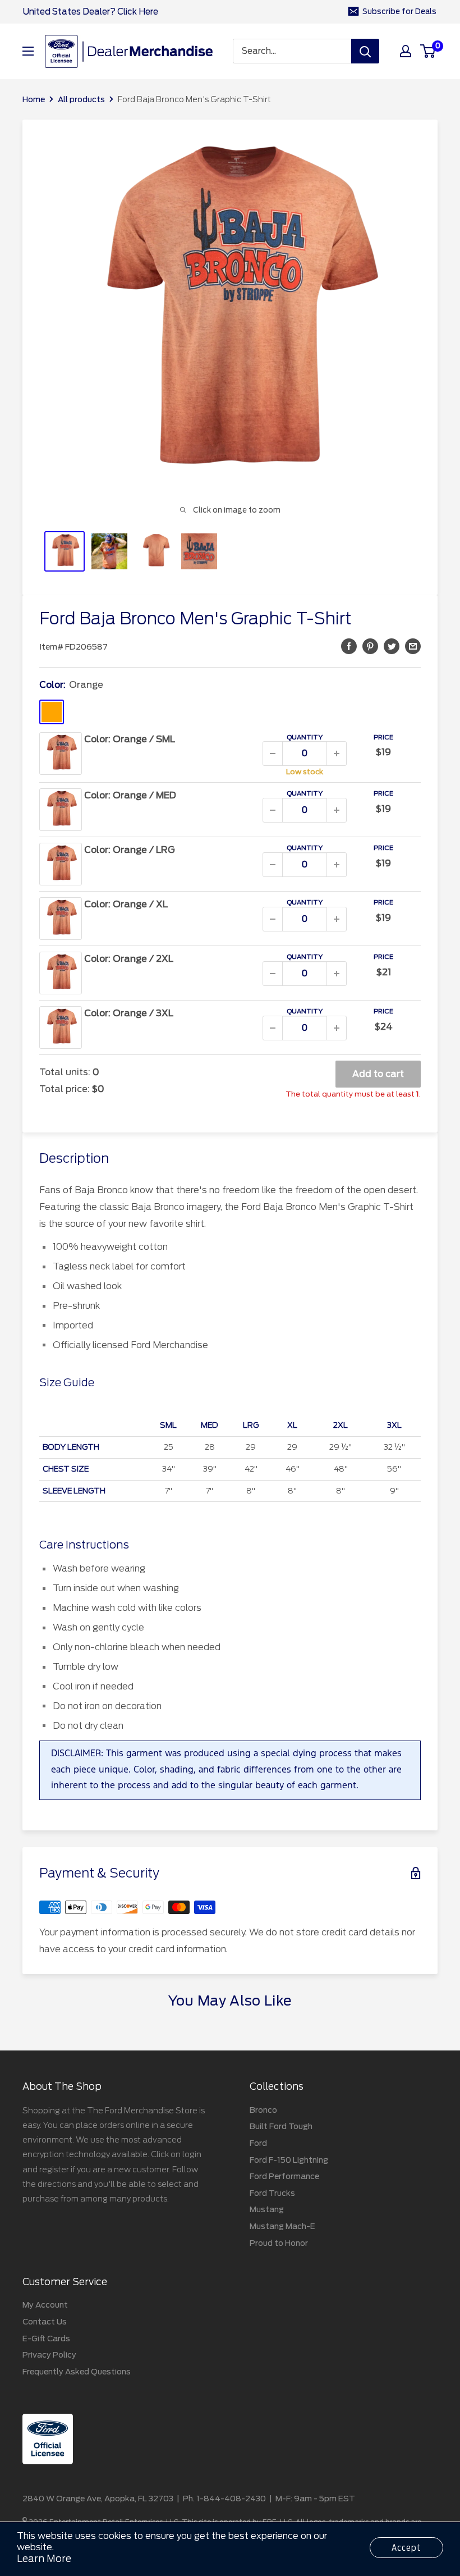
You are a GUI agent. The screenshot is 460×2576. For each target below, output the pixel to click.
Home (34, 99)
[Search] (365, 51)
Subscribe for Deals (399, 12)
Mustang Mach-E (282, 2226)
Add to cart (378, 1074)
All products (81, 99)
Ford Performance (284, 2176)
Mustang (267, 2209)
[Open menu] (28, 51)
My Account (45, 2305)
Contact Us (45, 2322)
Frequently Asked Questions (77, 2372)
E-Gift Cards (46, 2339)
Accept (406, 2548)
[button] (349, 646)
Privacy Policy (49, 2355)
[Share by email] (413, 646)
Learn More (44, 2559)
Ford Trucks (272, 2193)
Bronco (263, 2110)
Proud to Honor (279, 2243)
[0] (428, 51)
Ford (258, 2143)
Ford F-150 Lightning (289, 2160)
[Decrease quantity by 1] (273, 753)
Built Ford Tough (281, 2126)
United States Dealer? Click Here (90, 12)
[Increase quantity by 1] (337, 753)
